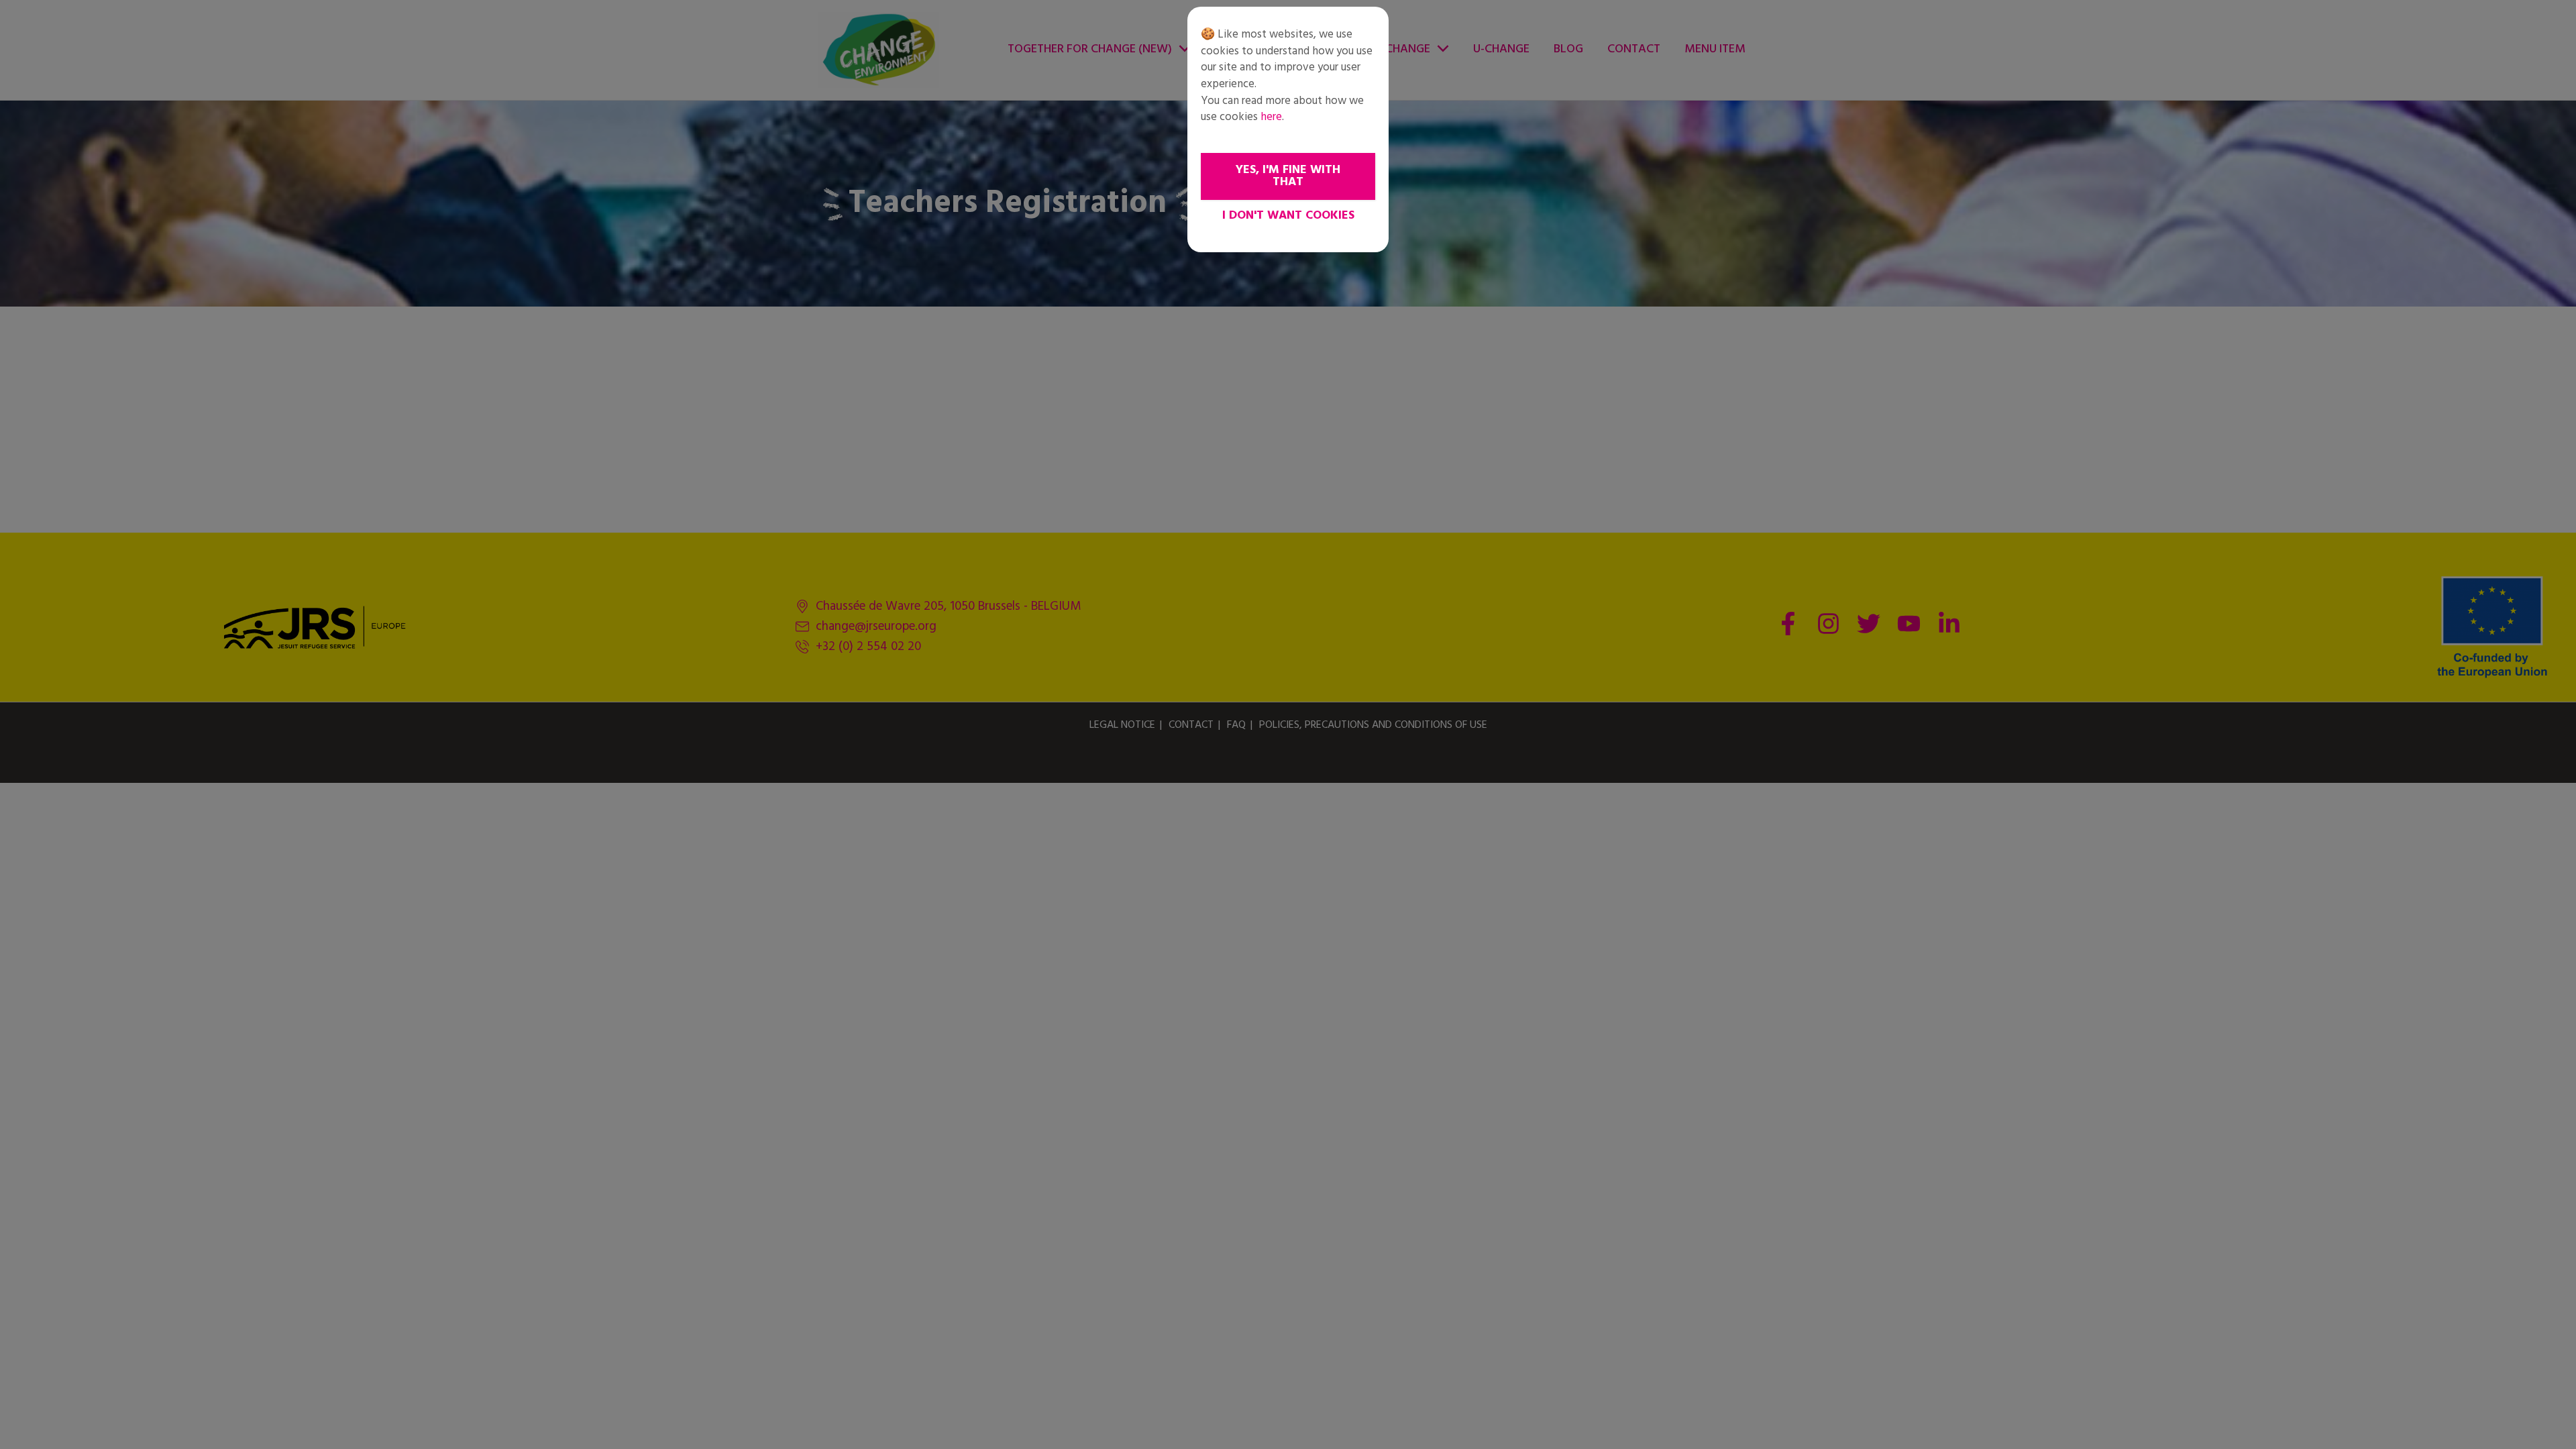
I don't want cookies (1288, 216)
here (1271, 117)
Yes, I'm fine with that (1288, 176)
